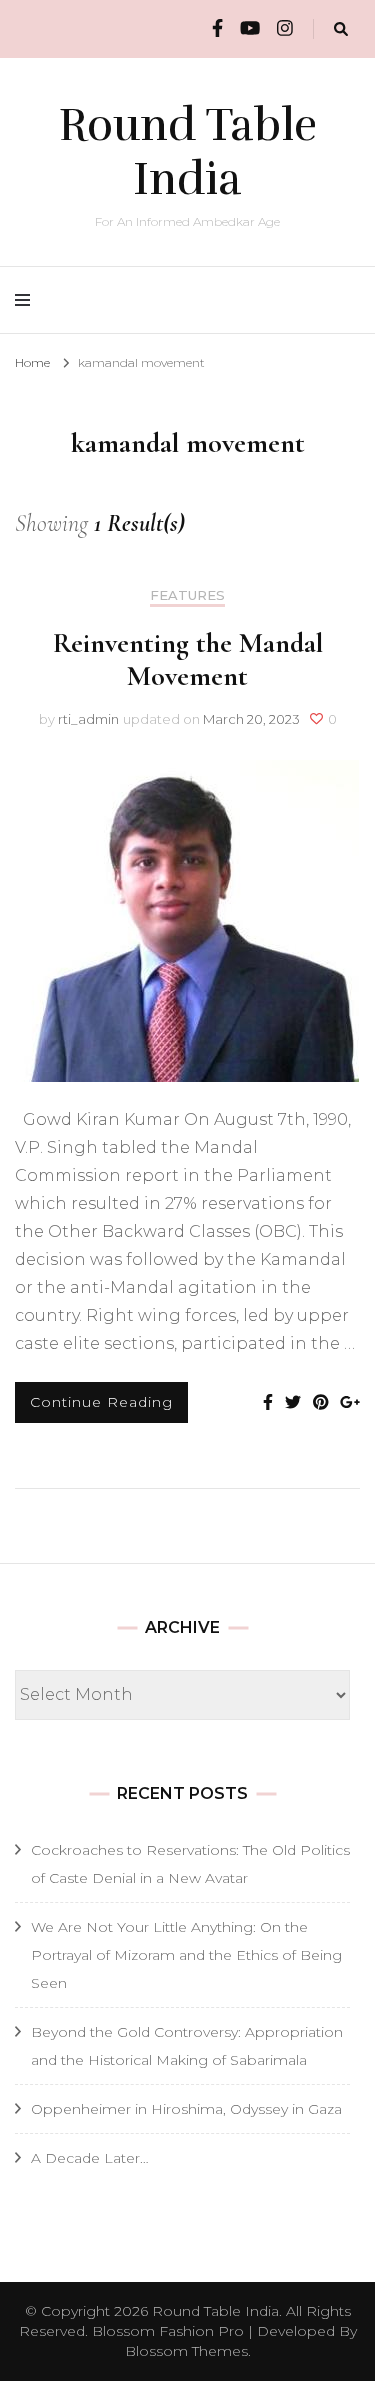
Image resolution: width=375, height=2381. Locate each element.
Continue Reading (101, 1402)
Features (187, 595)
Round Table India (188, 152)
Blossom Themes (186, 2351)
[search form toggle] (341, 29)
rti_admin (88, 719)
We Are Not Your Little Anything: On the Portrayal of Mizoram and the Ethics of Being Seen (186, 1955)
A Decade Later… (90, 2158)
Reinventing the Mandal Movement (188, 659)
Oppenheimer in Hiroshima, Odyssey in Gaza (186, 2109)
